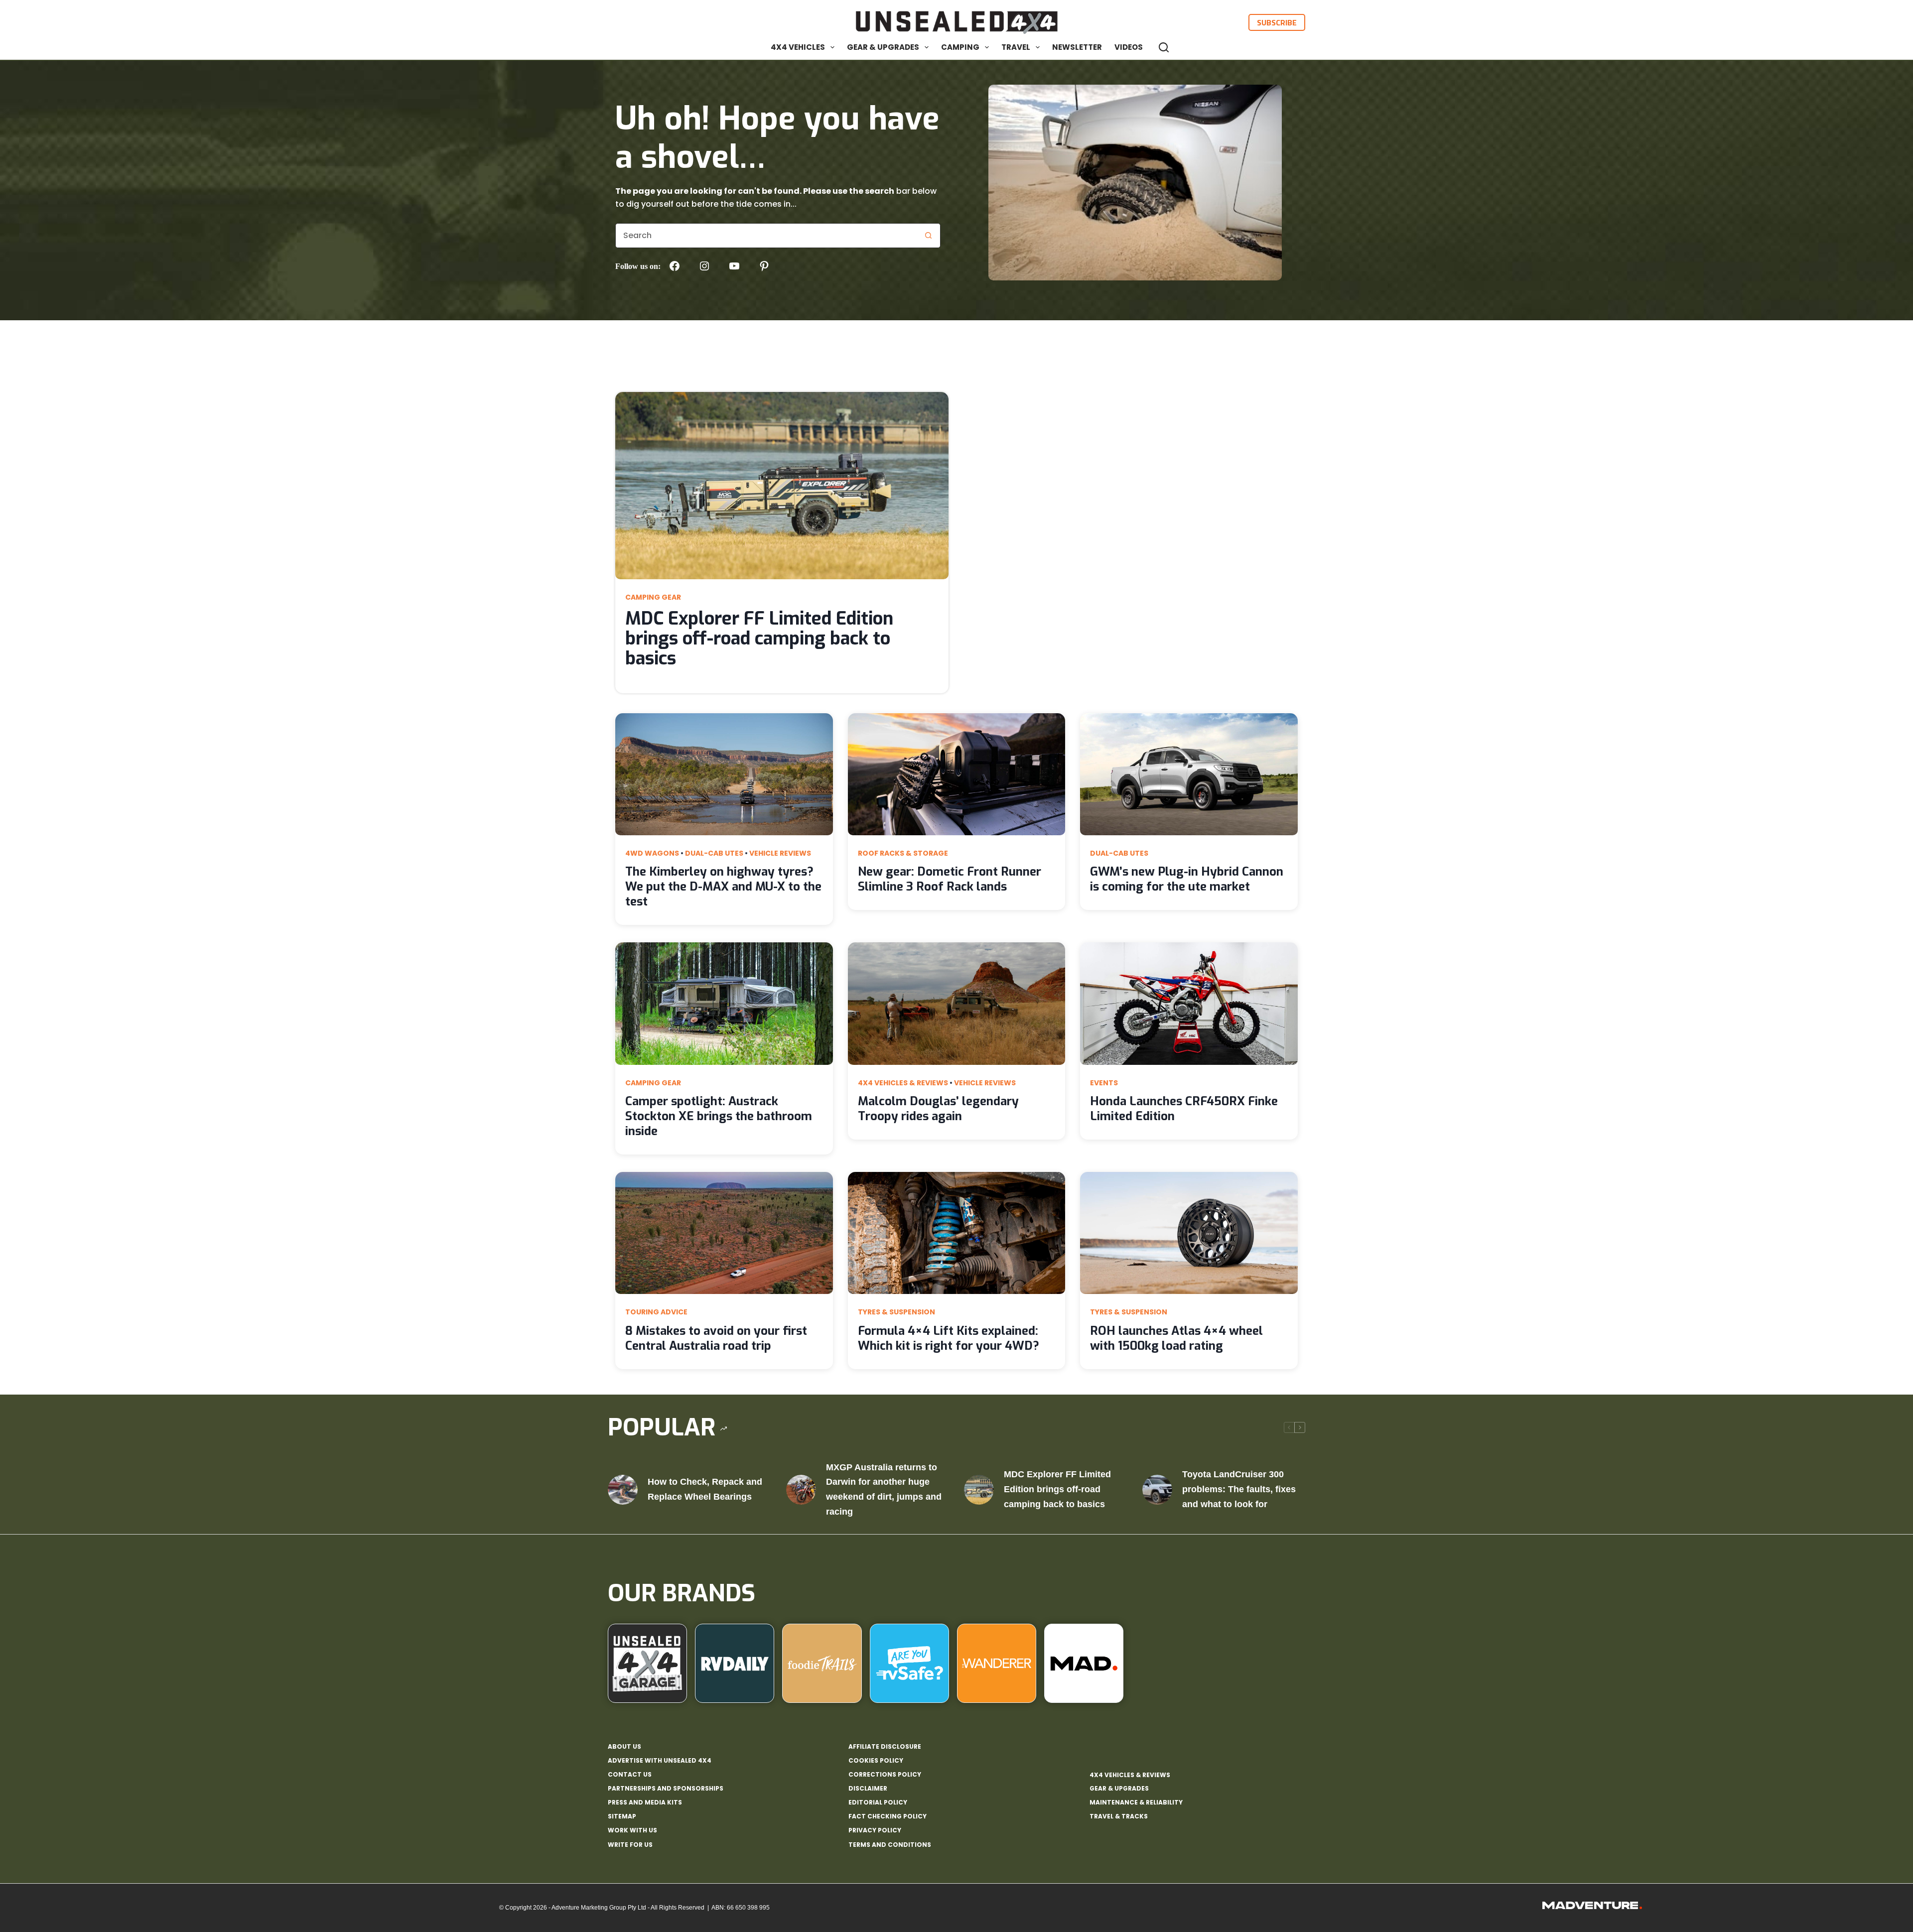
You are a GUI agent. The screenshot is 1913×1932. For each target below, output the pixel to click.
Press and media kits (645, 1803)
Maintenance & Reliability (1136, 1802)
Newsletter (1077, 47)
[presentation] (782, 486)
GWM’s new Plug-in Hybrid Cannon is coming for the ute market (1187, 879)
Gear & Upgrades (883, 47)
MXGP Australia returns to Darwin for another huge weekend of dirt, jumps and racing (884, 1489)
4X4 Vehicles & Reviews (903, 1083)
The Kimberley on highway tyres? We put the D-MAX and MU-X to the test (723, 887)
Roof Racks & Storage (903, 853)
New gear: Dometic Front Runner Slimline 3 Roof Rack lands (950, 879)
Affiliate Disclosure (885, 1747)
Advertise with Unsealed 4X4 (660, 1761)
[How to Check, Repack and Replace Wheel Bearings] (623, 1490)
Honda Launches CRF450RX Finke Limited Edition (1184, 1109)
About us (624, 1747)
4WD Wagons (652, 853)
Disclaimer (868, 1789)
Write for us (630, 1845)
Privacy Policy (875, 1830)
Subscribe (1277, 22)
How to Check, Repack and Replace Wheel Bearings (705, 1489)
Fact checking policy (888, 1816)
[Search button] (928, 236)
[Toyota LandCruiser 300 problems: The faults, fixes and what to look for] (1157, 1490)
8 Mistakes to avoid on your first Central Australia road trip (716, 1338)
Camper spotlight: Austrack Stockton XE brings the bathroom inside (719, 1116)
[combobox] (766, 236)
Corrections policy (885, 1775)
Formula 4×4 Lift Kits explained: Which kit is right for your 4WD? (949, 1338)
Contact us (630, 1775)
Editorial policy (878, 1803)
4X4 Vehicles (798, 47)
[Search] (1164, 47)
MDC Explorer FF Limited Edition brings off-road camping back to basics (759, 639)
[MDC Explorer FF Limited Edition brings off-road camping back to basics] (979, 1490)
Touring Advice (656, 1312)
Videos (1129, 47)
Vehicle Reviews (780, 853)
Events (1104, 1083)
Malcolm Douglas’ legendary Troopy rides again (938, 1109)
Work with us (632, 1830)
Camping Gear (653, 597)
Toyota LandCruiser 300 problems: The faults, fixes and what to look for (1239, 1489)
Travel (1016, 47)
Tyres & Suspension (896, 1312)
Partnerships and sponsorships (666, 1789)
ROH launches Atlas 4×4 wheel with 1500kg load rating (1176, 1338)
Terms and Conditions (890, 1845)
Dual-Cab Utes (714, 853)
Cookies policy (876, 1761)
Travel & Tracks (1119, 1816)
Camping (960, 47)
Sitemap (622, 1816)
